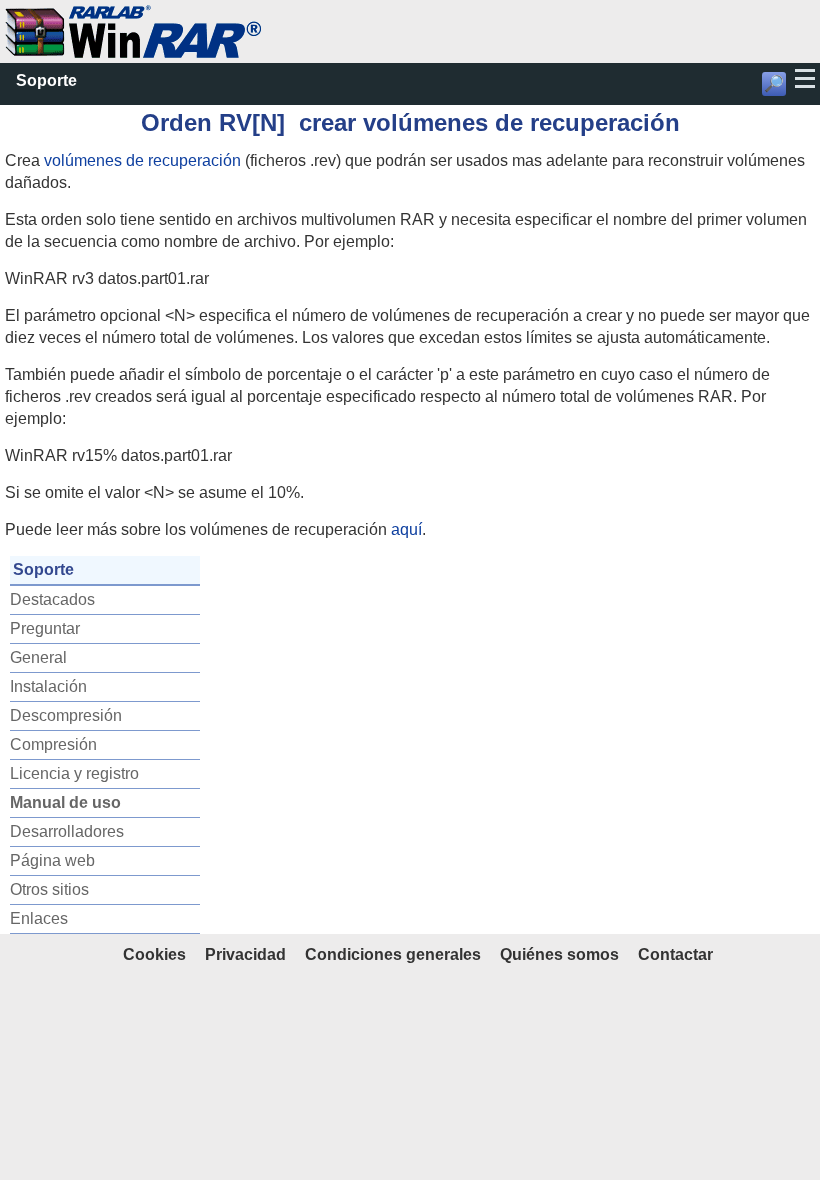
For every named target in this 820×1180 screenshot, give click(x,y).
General (38, 657)
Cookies (154, 954)
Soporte (46, 80)
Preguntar (45, 628)
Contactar (675, 954)
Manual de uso (65, 802)
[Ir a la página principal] (133, 15)
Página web (52, 860)
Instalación (48, 686)
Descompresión (66, 715)
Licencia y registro (74, 773)
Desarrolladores (67, 831)
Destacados (52, 599)
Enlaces (39, 918)
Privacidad (245, 954)
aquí (406, 529)
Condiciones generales (393, 954)
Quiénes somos (559, 954)
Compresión (53, 744)
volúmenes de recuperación (142, 160)
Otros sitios (49, 889)
